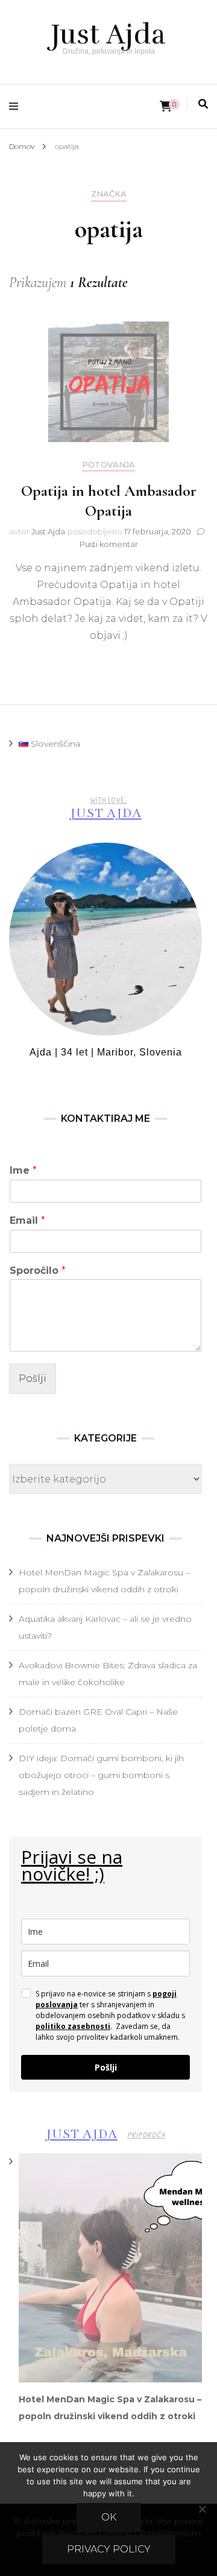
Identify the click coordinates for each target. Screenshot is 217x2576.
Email (27, 1220)
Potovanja (108, 465)
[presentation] (110, 2268)
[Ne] (202, 2509)
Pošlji (33, 1378)
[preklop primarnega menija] (17, 106)
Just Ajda (109, 34)
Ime (23, 1170)
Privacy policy (109, 2549)
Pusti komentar (109, 544)
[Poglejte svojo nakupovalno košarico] (166, 106)
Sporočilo (38, 1271)
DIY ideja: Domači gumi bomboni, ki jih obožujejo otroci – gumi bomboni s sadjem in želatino (101, 1775)
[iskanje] (203, 104)
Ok (109, 2517)
